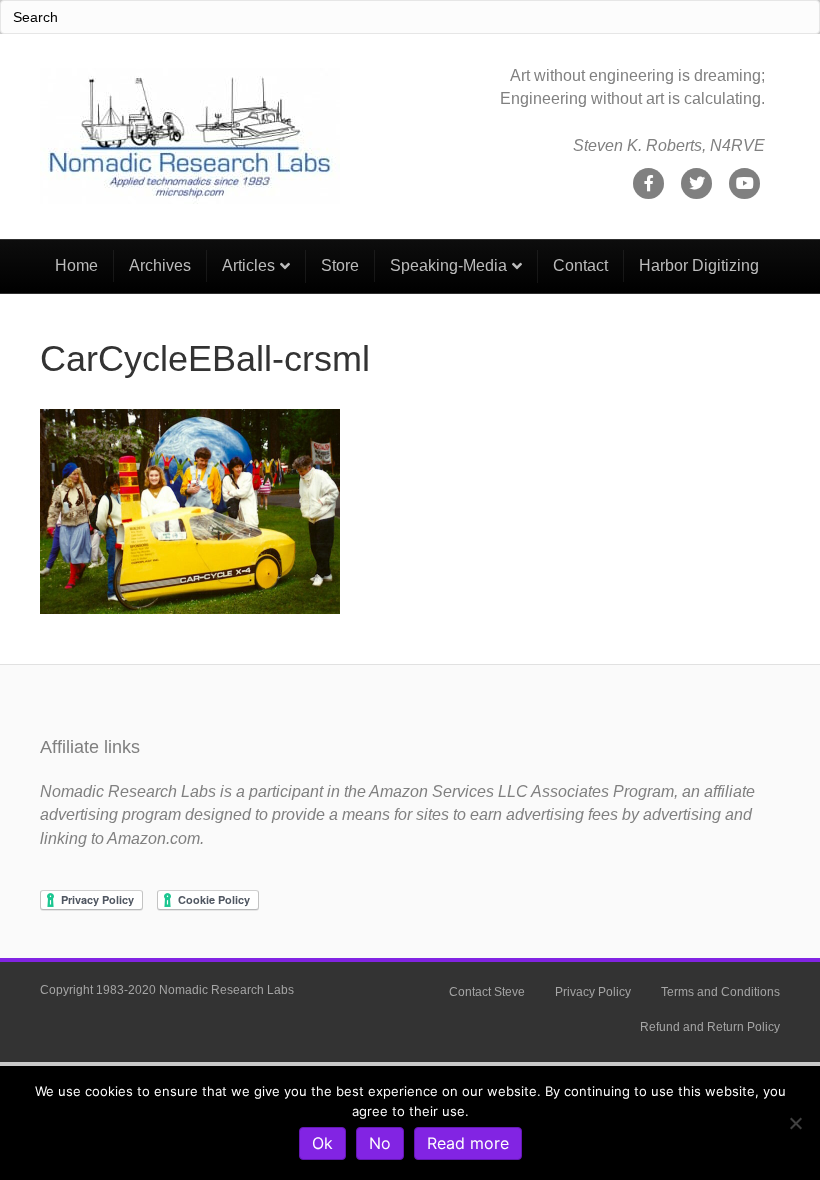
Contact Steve (487, 992)
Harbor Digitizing (699, 265)
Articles (248, 265)
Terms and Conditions (720, 992)
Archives (160, 265)
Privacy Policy (593, 992)
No (380, 1143)
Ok (322, 1143)
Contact (580, 265)
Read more (468, 1143)
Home (76, 265)
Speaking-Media (448, 265)
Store (340, 265)
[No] (795, 1123)
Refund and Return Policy (710, 1027)
